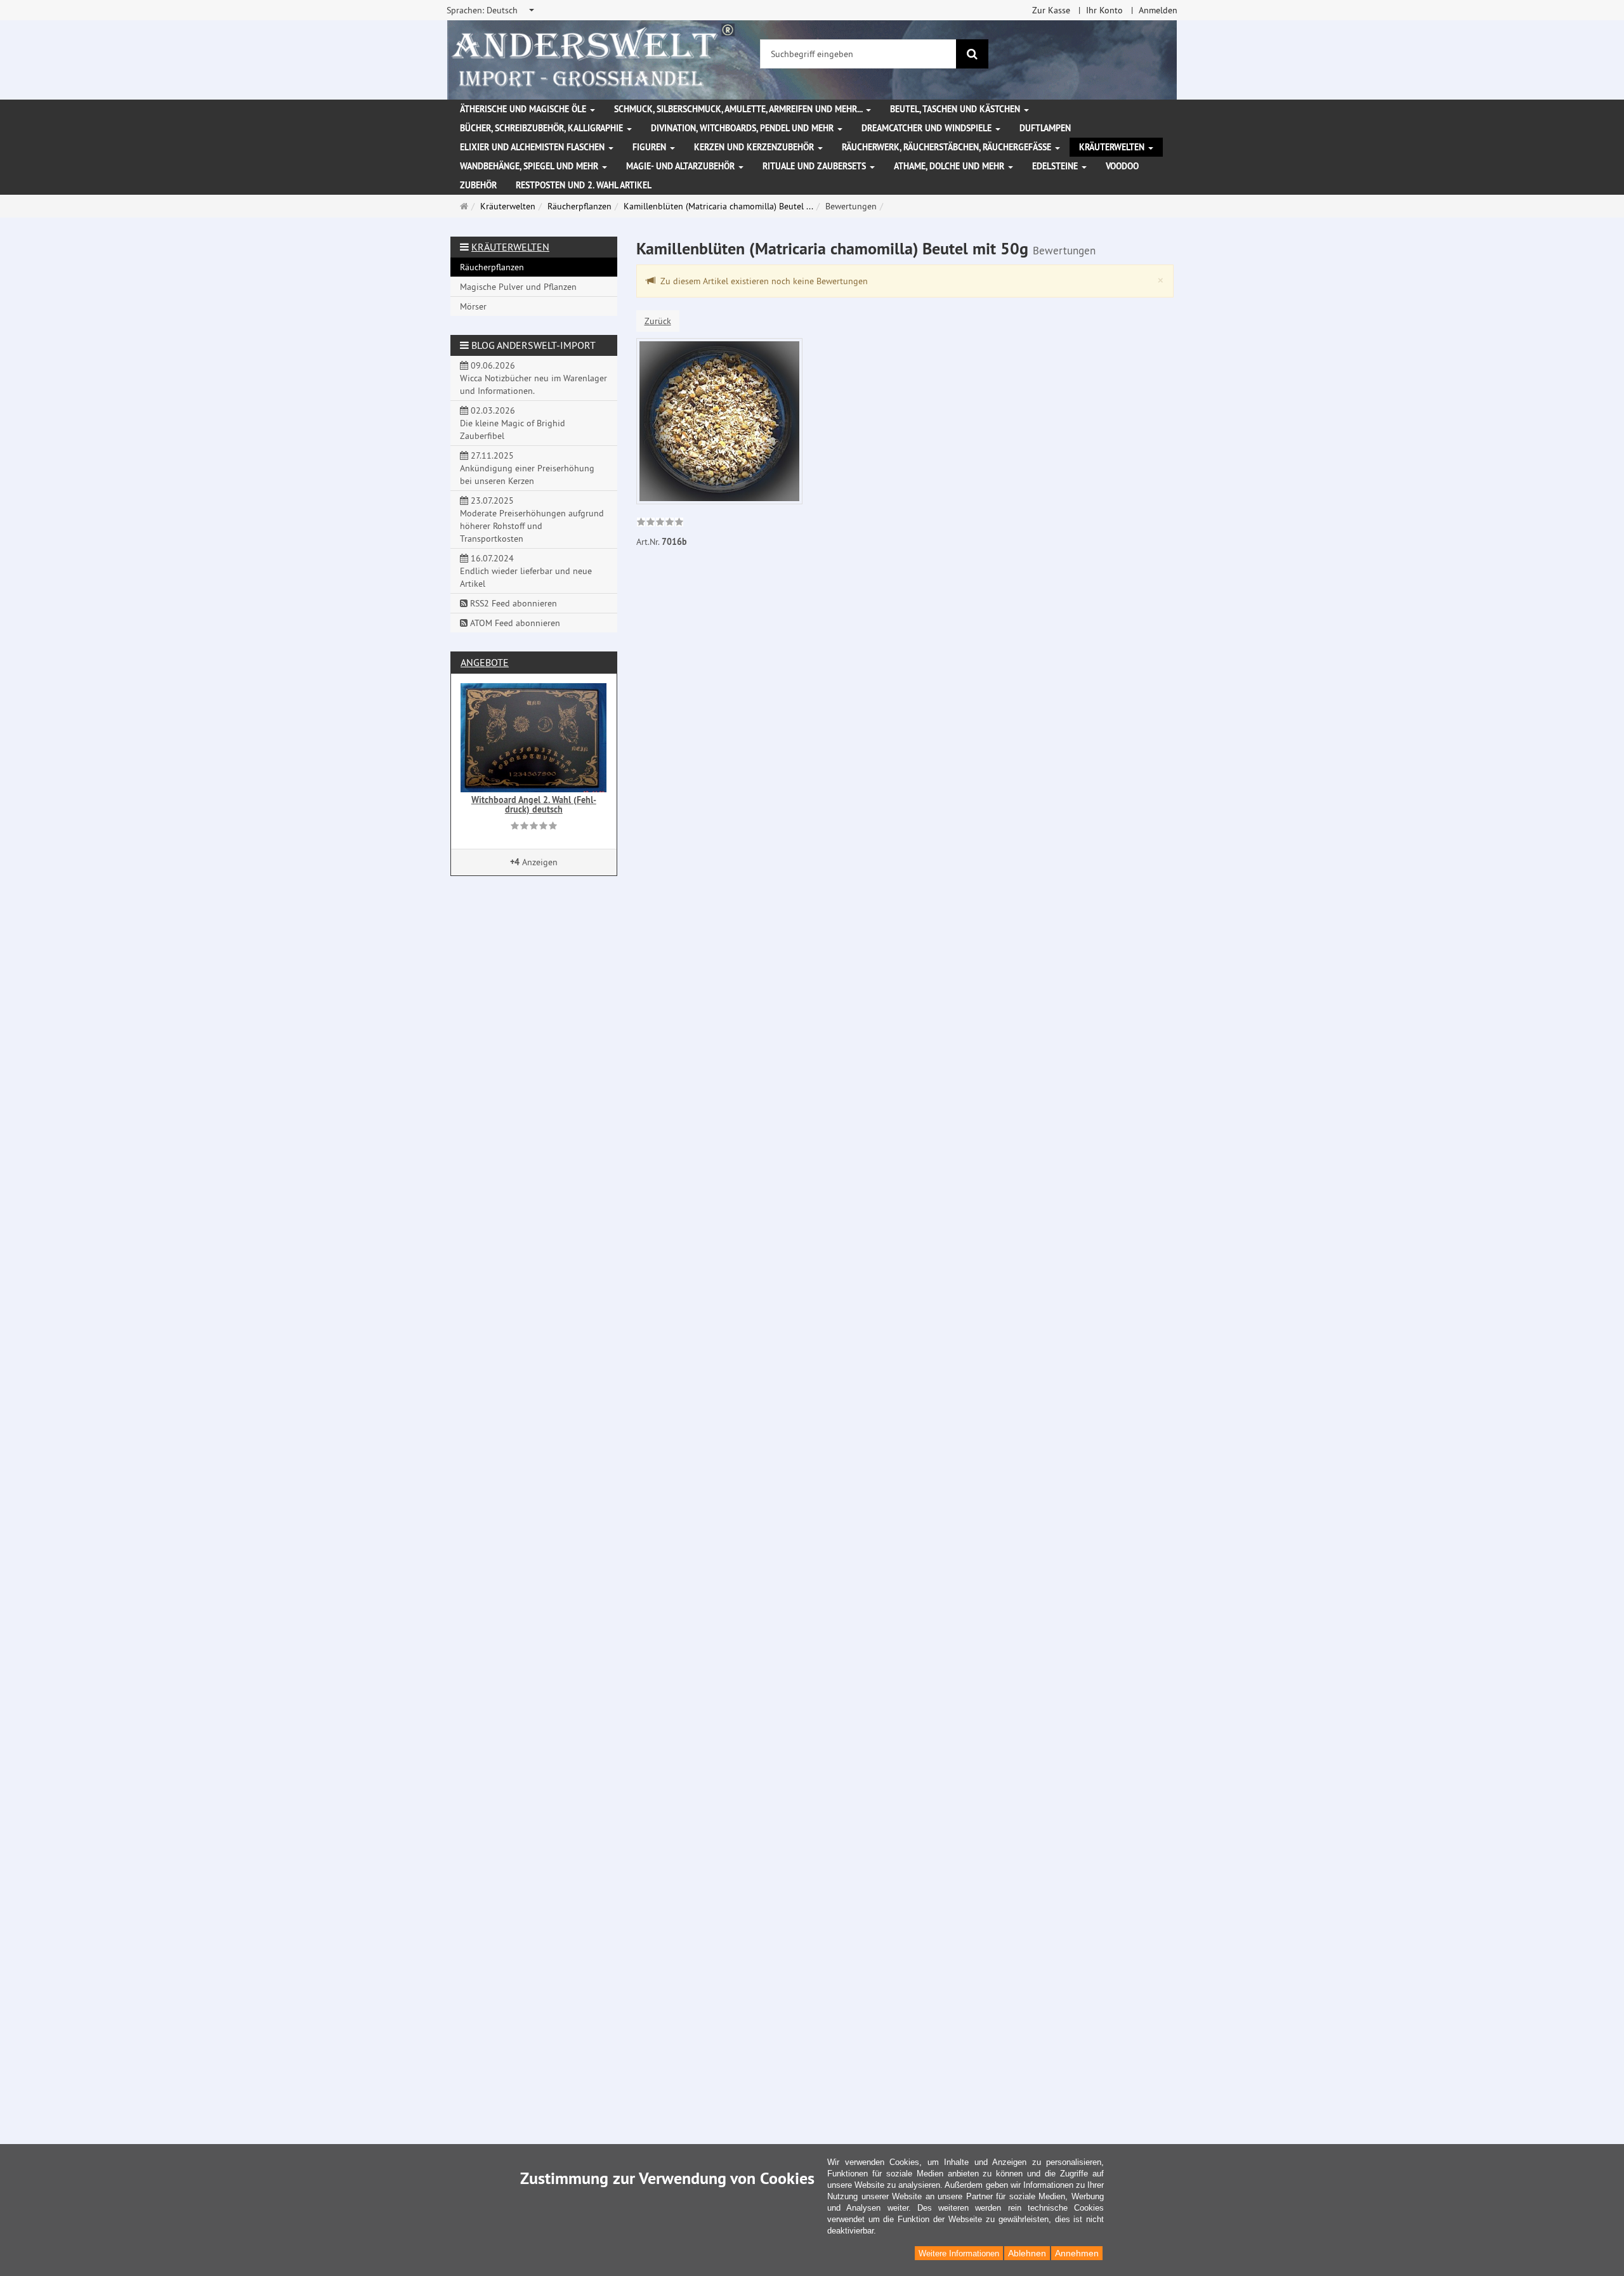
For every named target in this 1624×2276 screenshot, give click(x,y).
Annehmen (1077, 2253)
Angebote (485, 662)
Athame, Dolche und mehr (950, 166)
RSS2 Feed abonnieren (512, 603)
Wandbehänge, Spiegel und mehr (530, 166)
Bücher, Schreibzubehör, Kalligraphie (543, 128)
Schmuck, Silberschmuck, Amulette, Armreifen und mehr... (739, 109)
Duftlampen (1045, 128)
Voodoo (1122, 166)
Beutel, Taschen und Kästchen (956, 109)
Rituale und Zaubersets (815, 166)
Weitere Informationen (959, 2253)
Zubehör (478, 185)
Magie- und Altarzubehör (682, 166)
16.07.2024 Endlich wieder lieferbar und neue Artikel (526, 571)
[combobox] (491, 10)
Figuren (651, 147)
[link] (660, 523)
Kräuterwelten (1113, 147)
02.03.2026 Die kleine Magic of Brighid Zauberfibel (513, 423)
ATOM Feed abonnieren (514, 623)
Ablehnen (1027, 2253)
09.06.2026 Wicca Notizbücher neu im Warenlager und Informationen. (534, 378)
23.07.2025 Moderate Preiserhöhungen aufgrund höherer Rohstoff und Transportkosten (532, 520)
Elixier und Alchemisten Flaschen (534, 147)
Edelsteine (1056, 166)
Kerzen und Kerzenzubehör (755, 147)
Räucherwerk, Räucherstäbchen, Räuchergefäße (948, 147)
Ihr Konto (1104, 10)
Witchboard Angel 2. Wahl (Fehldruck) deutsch (534, 805)
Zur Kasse (1051, 10)
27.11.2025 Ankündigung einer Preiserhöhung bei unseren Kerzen (527, 468)
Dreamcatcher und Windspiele (928, 128)
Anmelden (1158, 10)
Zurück (658, 321)
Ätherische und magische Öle (524, 109)
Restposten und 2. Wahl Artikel (584, 185)
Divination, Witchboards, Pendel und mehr (743, 128)
